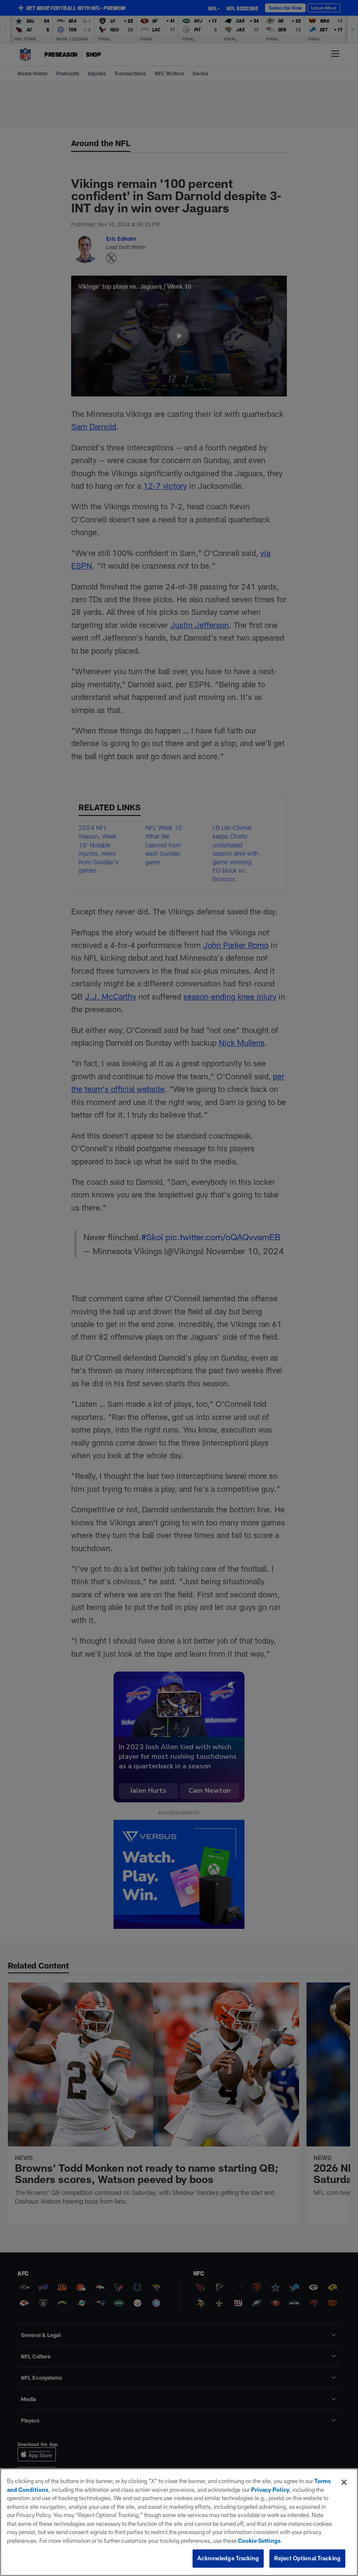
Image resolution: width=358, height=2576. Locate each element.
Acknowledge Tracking (228, 2558)
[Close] (344, 2482)
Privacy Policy (270, 2490)
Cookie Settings (259, 2541)
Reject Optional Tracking (307, 2558)
